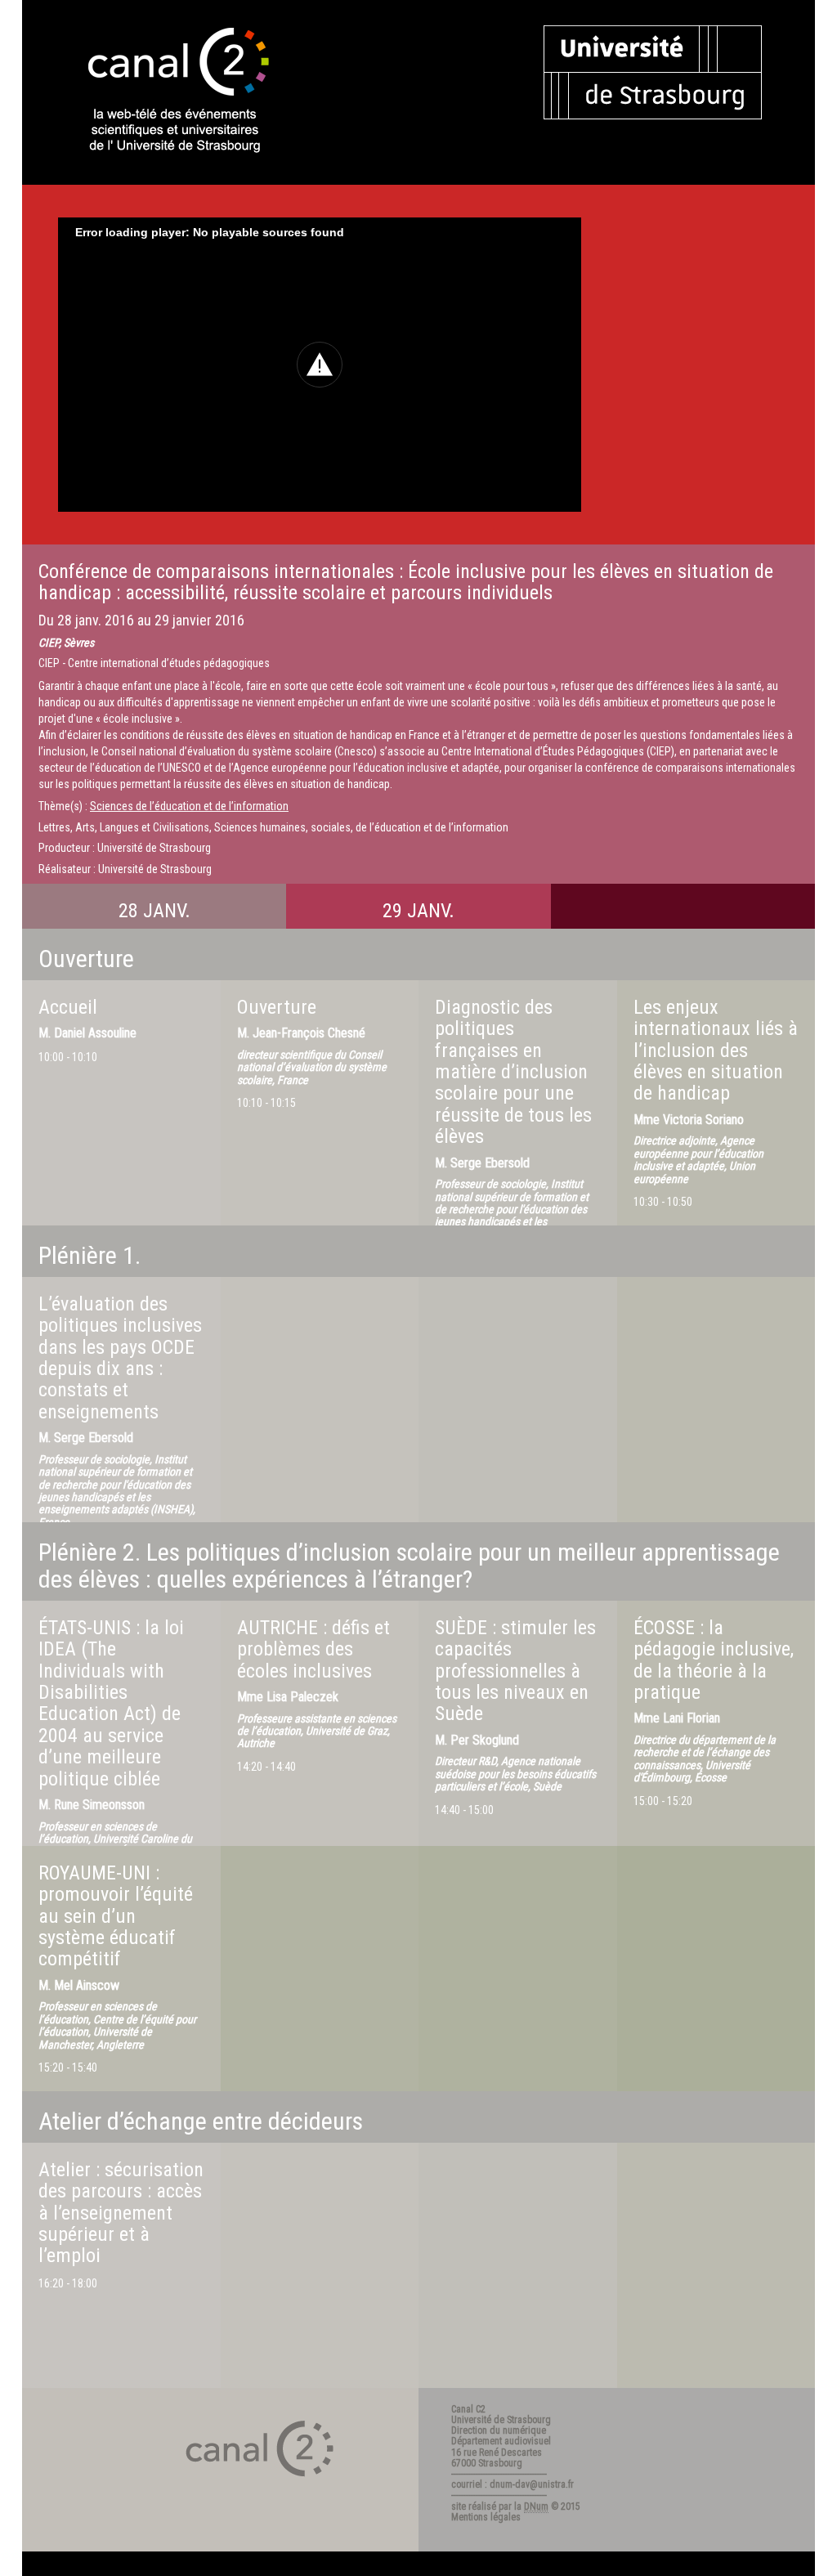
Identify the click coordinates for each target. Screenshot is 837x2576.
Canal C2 (468, 2409)
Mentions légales (486, 2517)
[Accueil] (164, 92)
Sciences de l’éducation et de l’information (189, 806)
